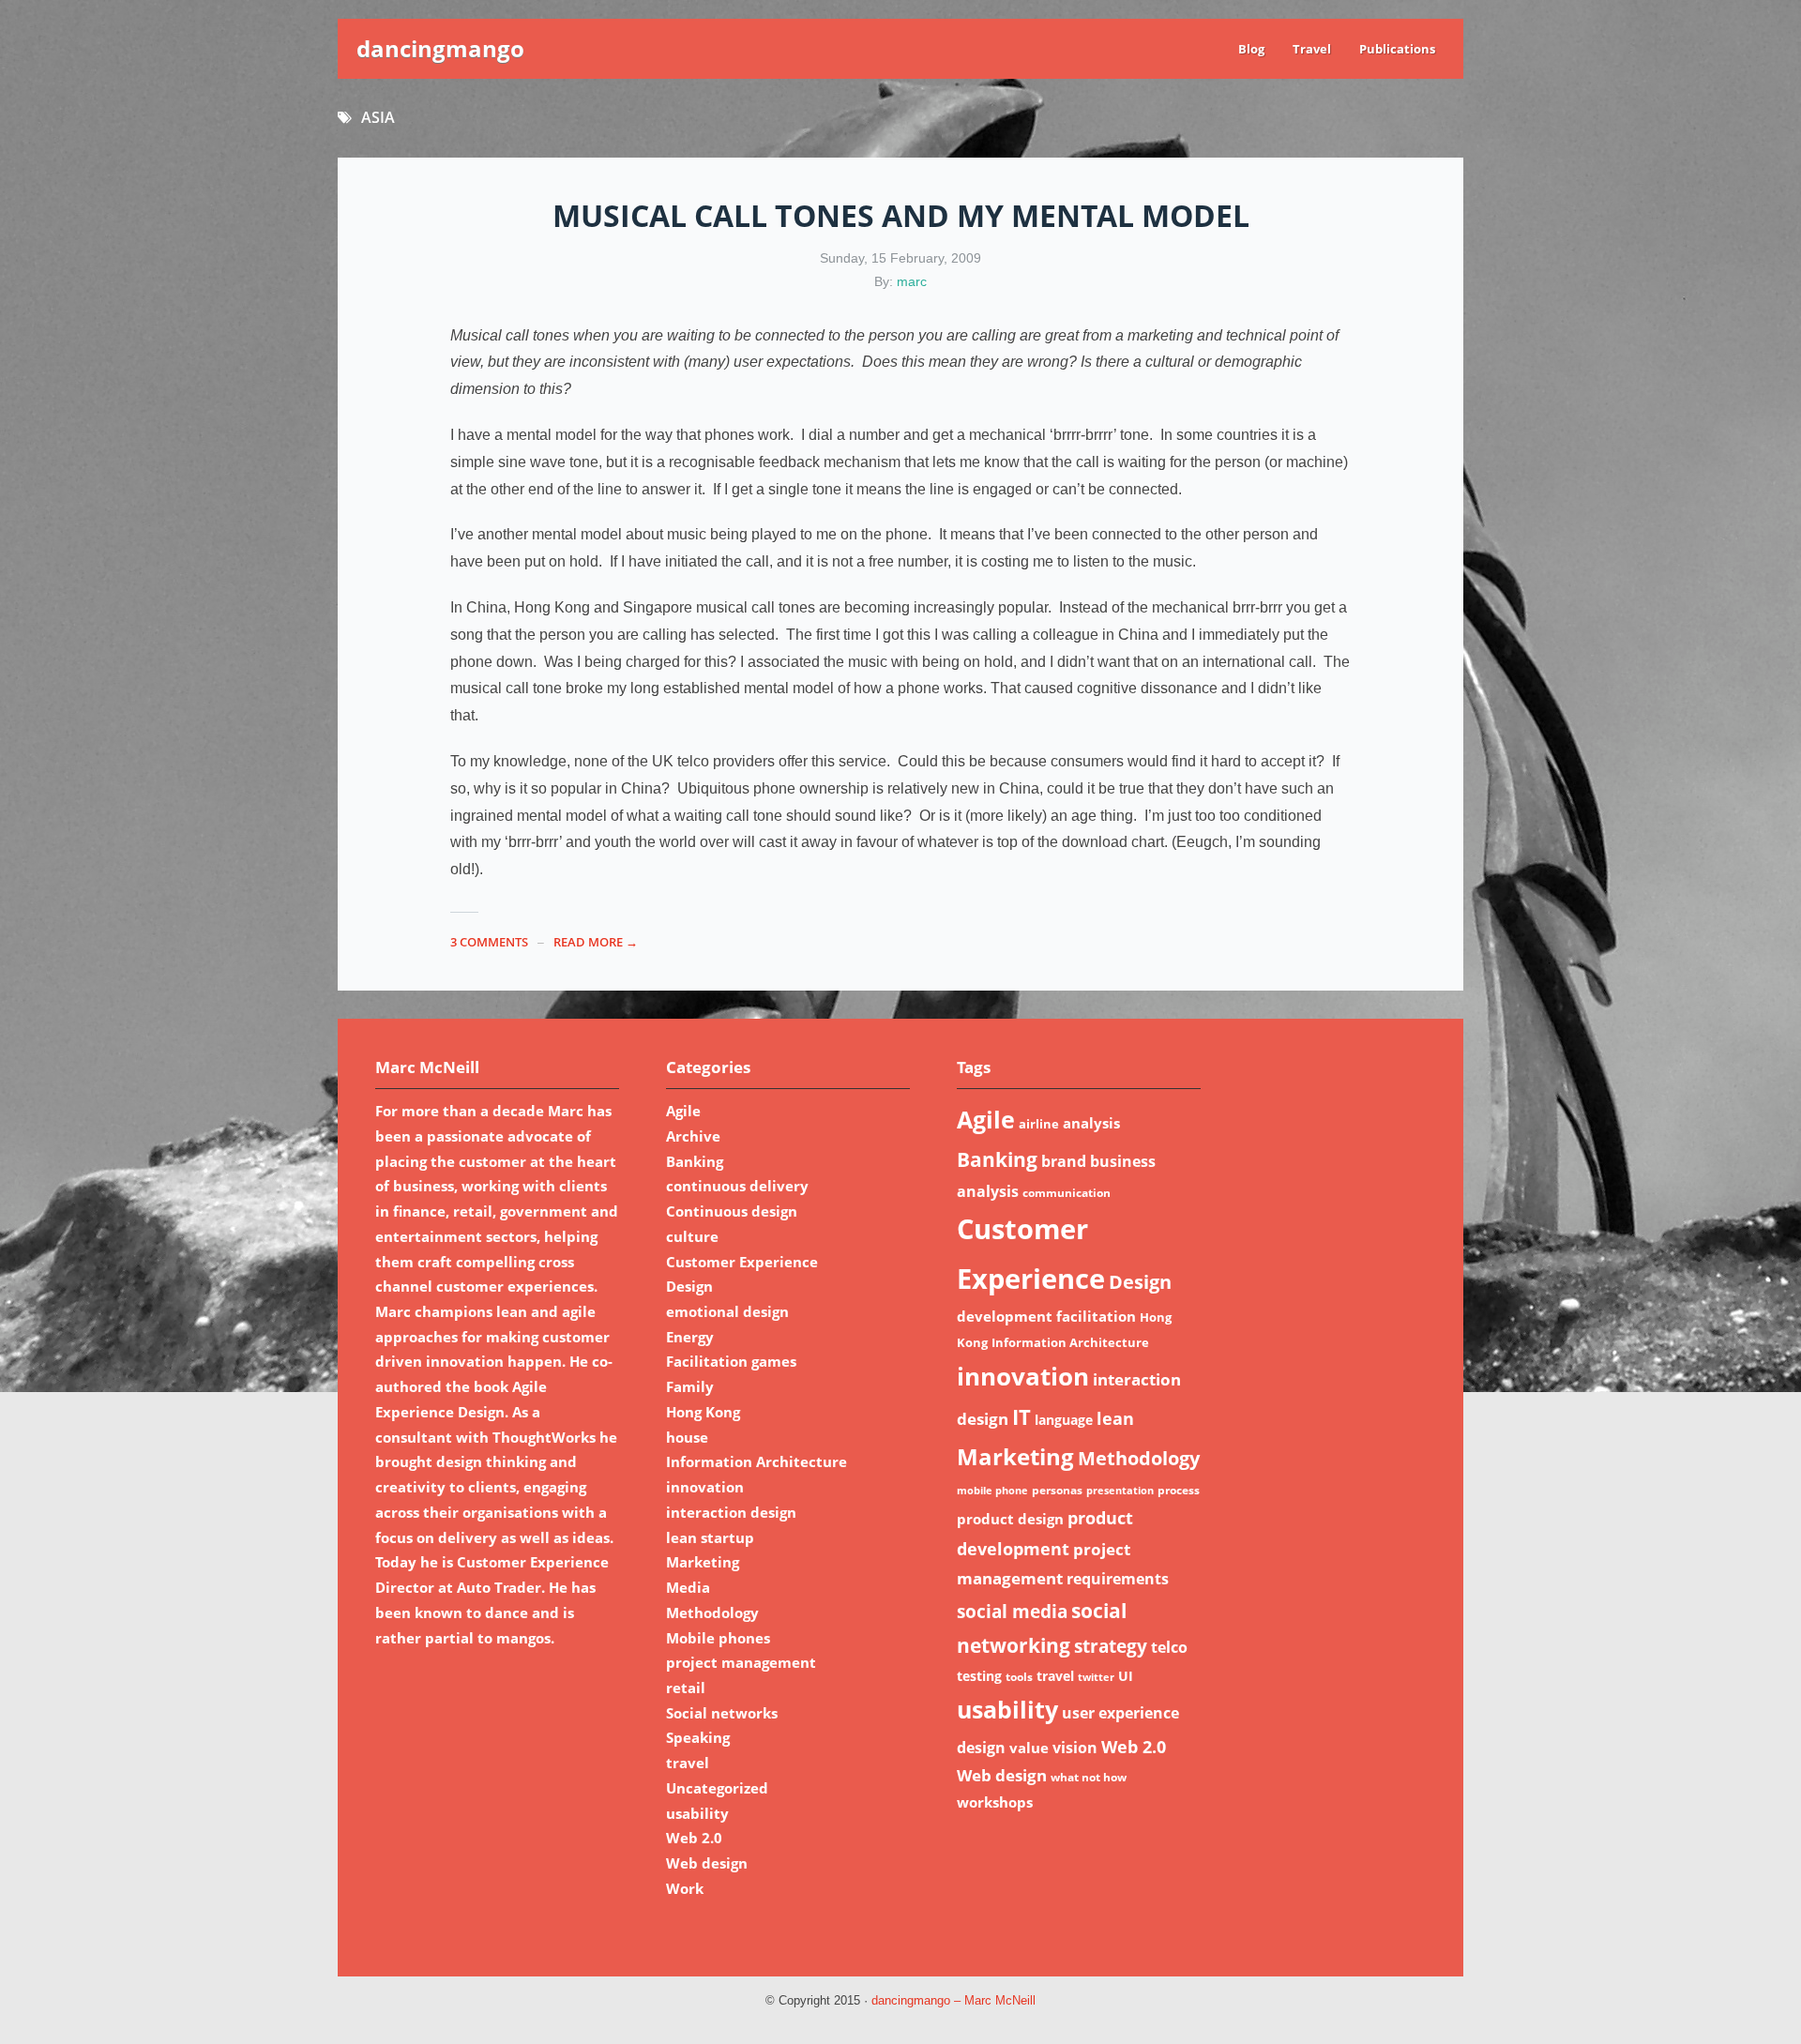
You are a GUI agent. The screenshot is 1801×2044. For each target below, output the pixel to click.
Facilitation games (731, 1361)
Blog (1251, 49)
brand (1064, 1161)
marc (912, 281)
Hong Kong (703, 1412)
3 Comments (489, 942)
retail (686, 1688)
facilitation (1096, 1316)
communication (1067, 1193)
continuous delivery (737, 1186)
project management (741, 1662)
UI (1126, 1676)
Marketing (703, 1562)
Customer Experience (742, 1262)
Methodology (712, 1612)
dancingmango (440, 48)
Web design (707, 1863)
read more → (596, 942)
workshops (995, 1802)
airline (1039, 1124)
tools (1019, 1677)
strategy (1111, 1646)
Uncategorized (717, 1788)
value (1029, 1748)
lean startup (710, 1537)
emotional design (727, 1311)
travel (688, 1763)
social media (1012, 1611)
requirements (1118, 1579)
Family (690, 1386)
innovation (705, 1487)
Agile (683, 1111)
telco (1169, 1647)
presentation (1120, 1491)
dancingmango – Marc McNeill (953, 2001)
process (1179, 1490)
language (1064, 1420)
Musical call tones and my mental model (901, 215)
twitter (1096, 1677)
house (687, 1437)
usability (697, 1813)
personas (1057, 1490)
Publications (1397, 49)
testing (979, 1676)
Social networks (722, 1713)
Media (688, 1587)
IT (1022, 1417)
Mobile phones (718, 1638)
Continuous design (732, 1211)
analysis (1091, 1123)
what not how (1089, 1777)
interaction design (731, 1512)
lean (1115, 1418)
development (1005, 1316)
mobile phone (992, 1491)
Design (689, 1286)
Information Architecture (757, 1461)
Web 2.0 (694, 1838)
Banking (695, 1161)
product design (1010, 1519)
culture (692, 1236)
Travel (1312, 49)
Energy (690, 1337)
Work (685, 1888)
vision (1075, 1748)
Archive (693, 1136)
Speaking (698, 1737)
